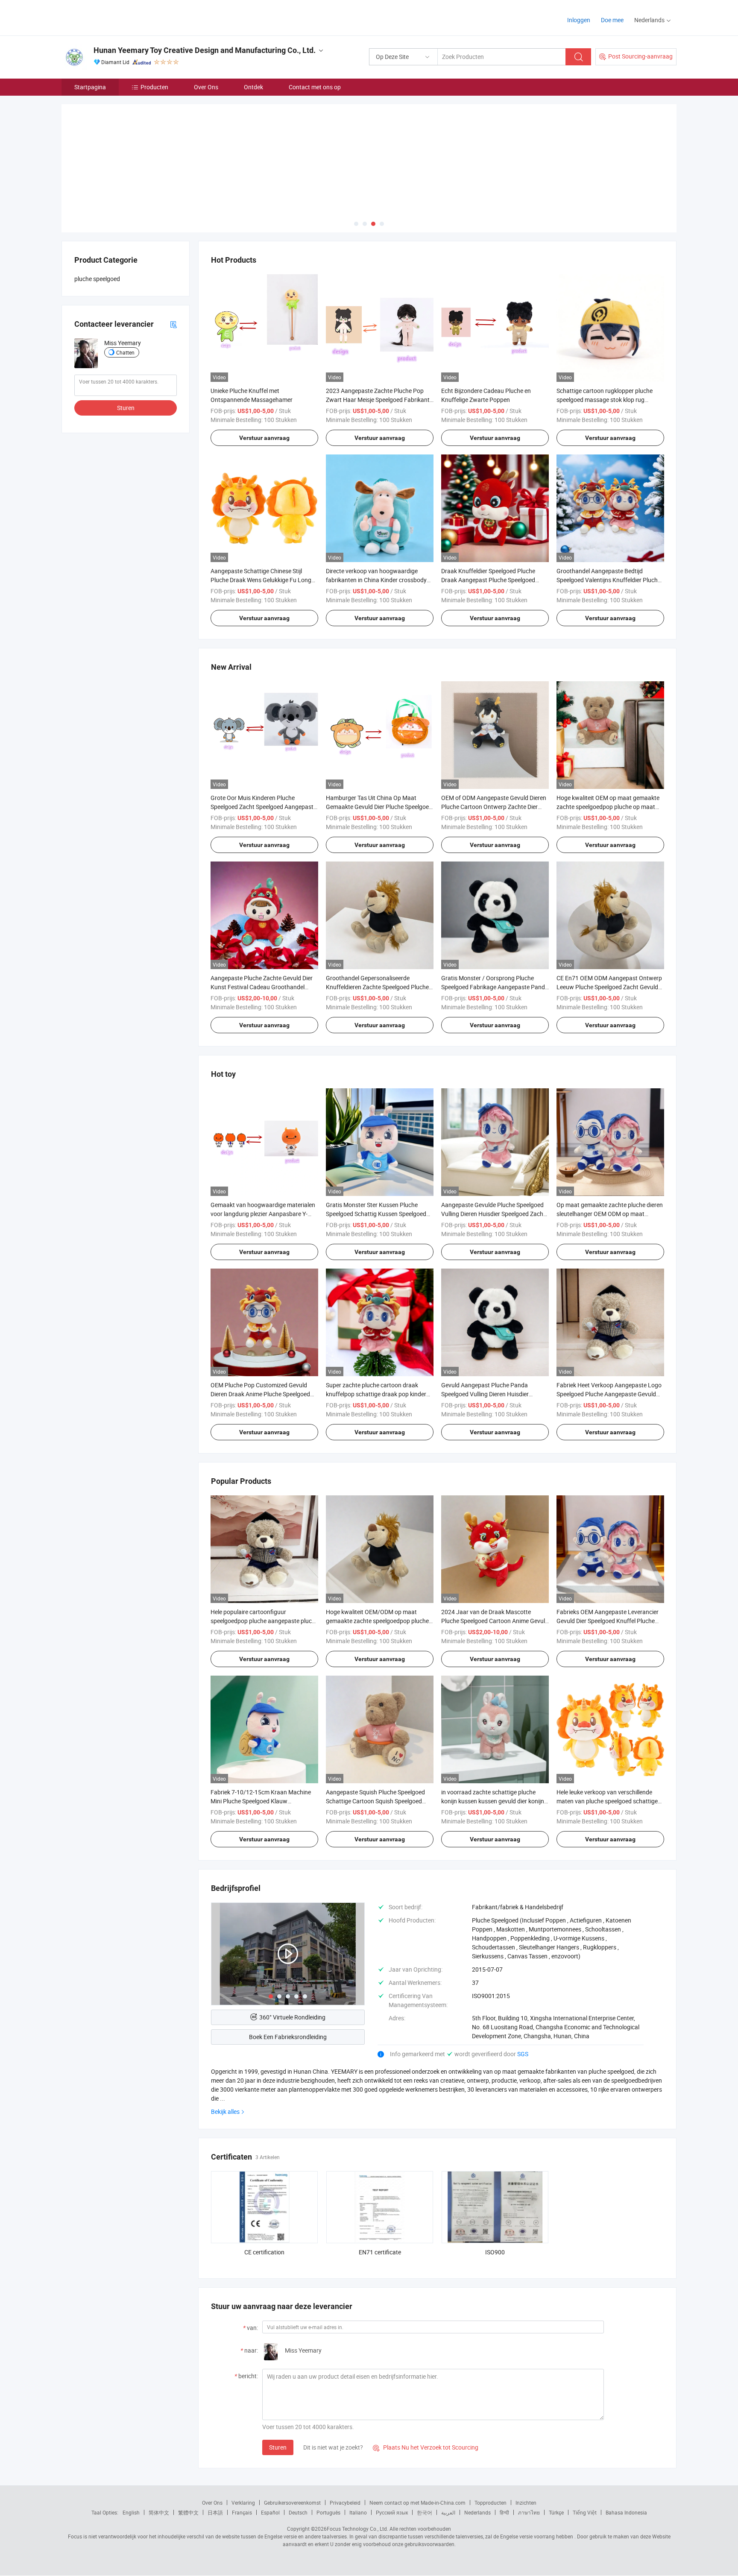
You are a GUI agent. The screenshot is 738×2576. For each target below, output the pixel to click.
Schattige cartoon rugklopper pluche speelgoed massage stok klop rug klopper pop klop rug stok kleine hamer (607, 400)
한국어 (425, 2512)
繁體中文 (188, 2512)
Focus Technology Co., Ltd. (357, 2529)
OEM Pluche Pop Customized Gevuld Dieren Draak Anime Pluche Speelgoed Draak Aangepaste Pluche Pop (260, 1394)
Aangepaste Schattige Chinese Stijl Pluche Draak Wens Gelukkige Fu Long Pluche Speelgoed (261, 580)
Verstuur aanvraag (264, 438)
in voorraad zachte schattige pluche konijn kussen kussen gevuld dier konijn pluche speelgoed (493, 1801)
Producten (154, 87)
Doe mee (612, 20)
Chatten (125, 352)
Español (270, 2512)
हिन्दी (504, 2512)
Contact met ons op (315, 87)
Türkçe (556, 2512)
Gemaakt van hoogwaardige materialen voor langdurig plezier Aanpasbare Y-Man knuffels (263, 1214)
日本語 (215, 2512)
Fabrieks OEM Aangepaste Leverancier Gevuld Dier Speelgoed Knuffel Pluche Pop (608, 1621)
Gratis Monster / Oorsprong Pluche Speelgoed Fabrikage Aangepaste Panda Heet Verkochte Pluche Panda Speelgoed (495, 987)
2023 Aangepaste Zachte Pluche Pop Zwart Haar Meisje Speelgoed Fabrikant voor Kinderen (378, 400)
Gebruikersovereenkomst (292, 2503)
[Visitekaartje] (173, 324)
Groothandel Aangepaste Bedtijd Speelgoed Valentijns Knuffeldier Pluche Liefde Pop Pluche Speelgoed (609, 580)
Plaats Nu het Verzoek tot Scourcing (426, 2447)
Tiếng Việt (585, 2512)
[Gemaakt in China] (116, 17)
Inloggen (579, 20)
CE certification (264, 2252)
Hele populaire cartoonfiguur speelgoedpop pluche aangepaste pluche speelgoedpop (264, 1621)
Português (328, 2512)
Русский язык (392, 2512)
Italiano (358, 2512)
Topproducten (491, 2503)
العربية (448, 2512)
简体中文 (159, 2512)
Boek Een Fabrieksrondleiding (288, 2037)
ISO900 (495, 2252)
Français (242, 2512)
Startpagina (90, 87)
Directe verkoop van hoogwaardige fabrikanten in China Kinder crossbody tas (376, 580)
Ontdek (253, 87)
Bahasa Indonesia (626, 2512)
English (131, 2512)
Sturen (278, 2447)
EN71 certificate (380, 2252)
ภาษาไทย (529, 2512)
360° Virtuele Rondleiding (292, 2017)
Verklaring (243, 2503)
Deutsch (298, 2512)
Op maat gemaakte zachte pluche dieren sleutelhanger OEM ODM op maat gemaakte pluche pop (610, 1214)
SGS (523, 2054)
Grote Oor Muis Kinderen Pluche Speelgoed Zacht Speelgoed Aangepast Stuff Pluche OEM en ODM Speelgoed (262, 807)
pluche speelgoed (97, 279)
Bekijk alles (225, 2111)
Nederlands (477, 2512)
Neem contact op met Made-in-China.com (417, 2503)
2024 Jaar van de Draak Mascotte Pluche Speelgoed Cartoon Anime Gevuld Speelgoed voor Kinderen (495, 1621)
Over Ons (206, 87)
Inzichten (526, 2503)
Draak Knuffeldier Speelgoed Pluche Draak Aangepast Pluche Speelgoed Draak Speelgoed (488, 580)
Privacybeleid (345, 2503)
